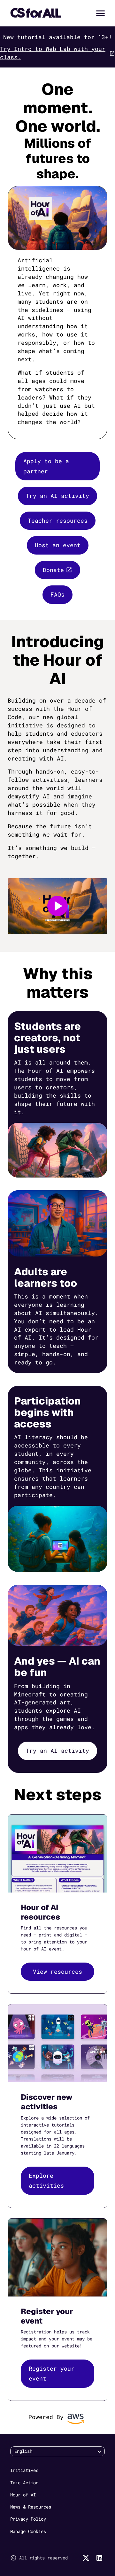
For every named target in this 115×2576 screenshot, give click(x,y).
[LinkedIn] (99, 2558)
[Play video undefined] (57, 906)
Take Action (24, 2483)
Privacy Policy (28, 2519)
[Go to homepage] (36, 13)
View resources (57, 1971)
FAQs (57, 594)
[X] (86, 2558)
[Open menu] (100, 13)
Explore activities (46, 2181)
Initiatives (24, 2470)
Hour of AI (23, 2495)
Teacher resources (58, 520)
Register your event (52, 2374)
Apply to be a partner (46, 466)
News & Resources (31, 2507)
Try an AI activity (57, 496)
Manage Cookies (28, 2531)
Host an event (58, 545)
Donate (53, 570)
